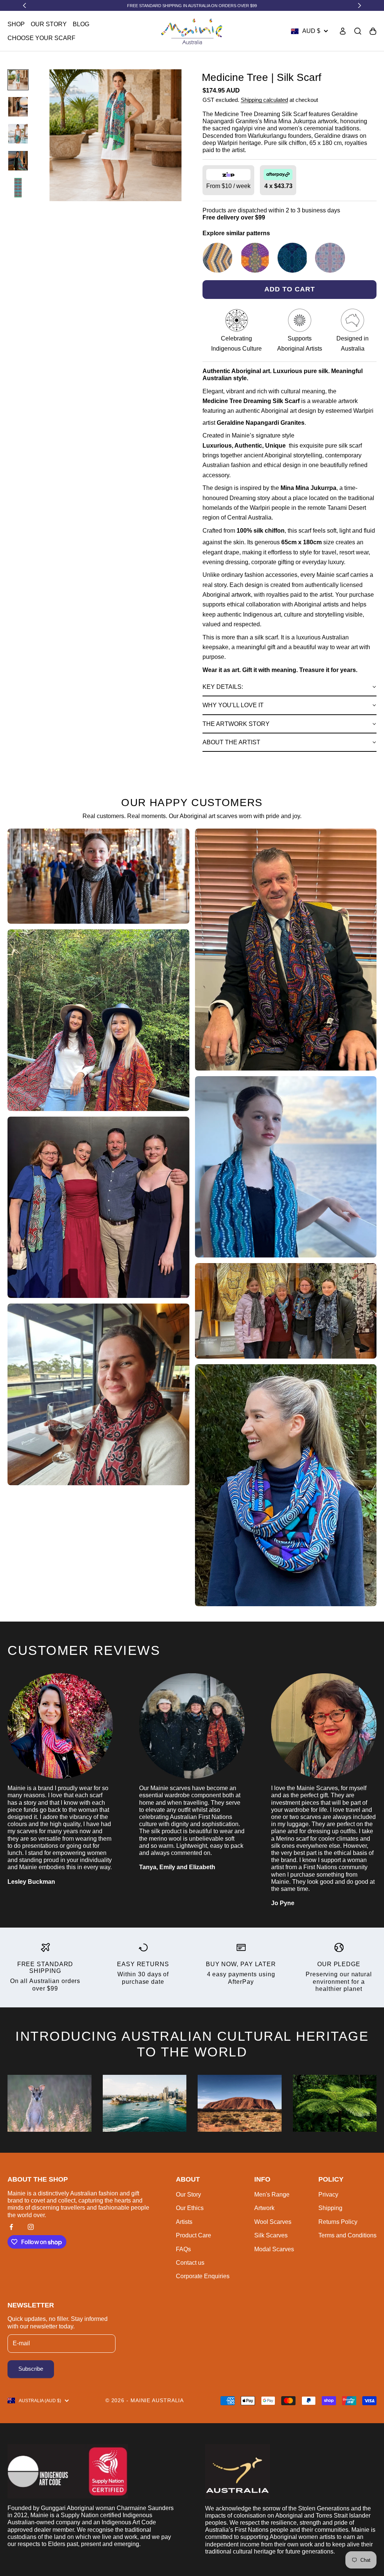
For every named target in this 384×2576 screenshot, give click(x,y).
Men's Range (272, 2194)
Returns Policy (338, 2222)
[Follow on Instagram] (31, 2227)
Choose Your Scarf (41, 38)
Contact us (190, 2263)
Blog (81, 24)
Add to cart (290, 289)
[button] (289, 687)
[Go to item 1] (18, 80)
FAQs (183, 2249)
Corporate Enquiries (203, 2276)
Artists (184, 2222)
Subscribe (31, 2369)
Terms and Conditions (347, 2235)
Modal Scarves (274, 2249)
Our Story (49, 24)
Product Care (193, 2235)
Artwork (264, 2208)
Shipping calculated (264, 100)
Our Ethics (190, 2208)
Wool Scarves (273, 2222)
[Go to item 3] (18, 134)
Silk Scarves (271, 2235)
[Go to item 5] (18, 188)
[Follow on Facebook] (11, 2227)
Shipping (330, 2208)
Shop (16, 24)
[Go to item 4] (18, 161)
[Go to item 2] (18, 107)
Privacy (328, 2194)
